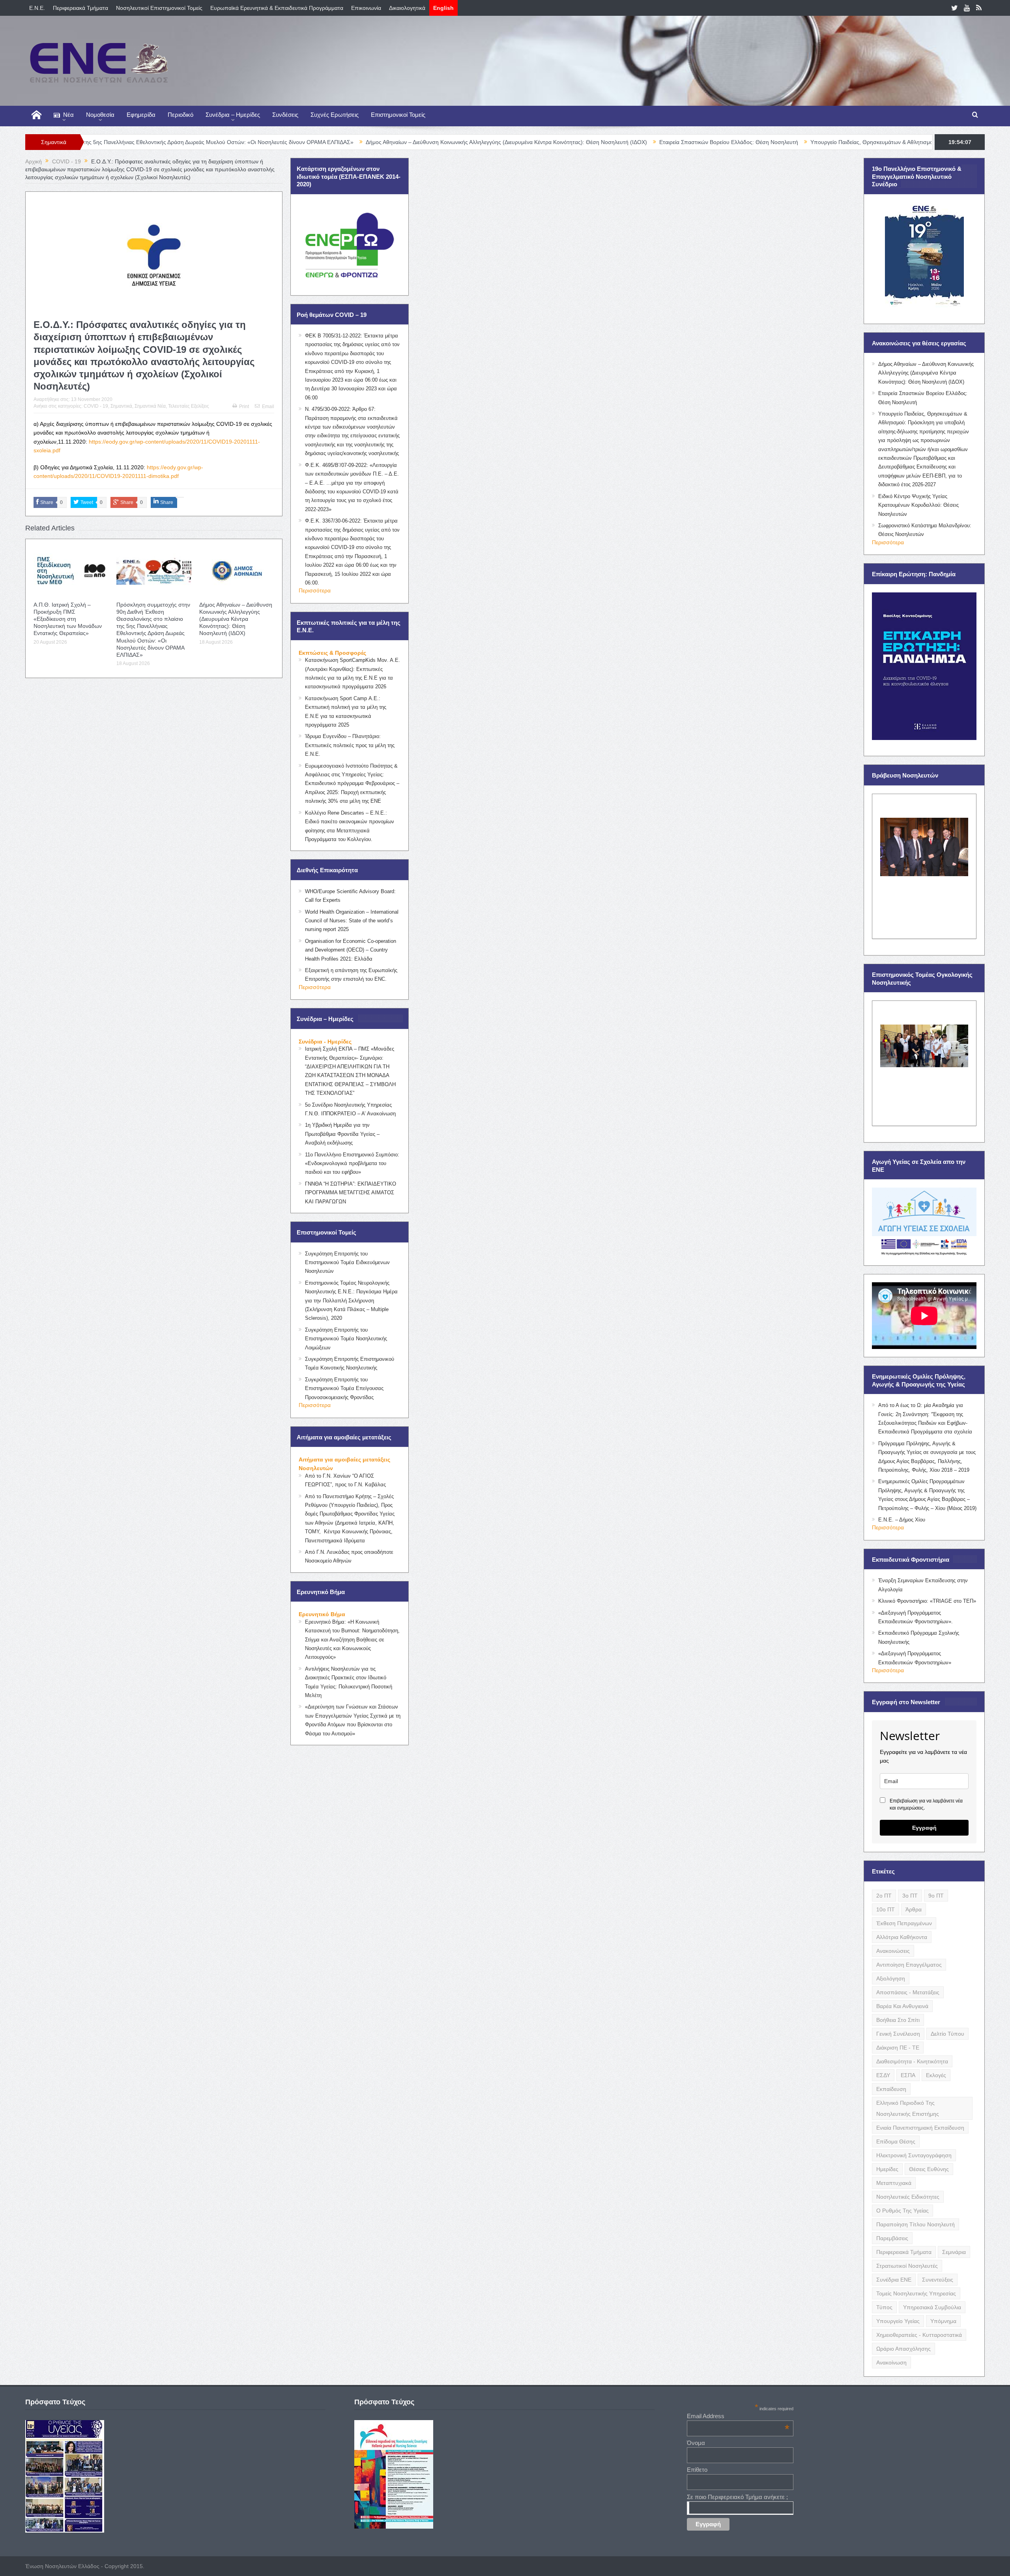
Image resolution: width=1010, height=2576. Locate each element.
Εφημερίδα (141, 115)
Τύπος (884, 2307)
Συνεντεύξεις (938, 2280)
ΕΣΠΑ (908, 2075)
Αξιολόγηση (891, 1978)
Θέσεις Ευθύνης (929, 2169)
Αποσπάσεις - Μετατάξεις (908, 1992)
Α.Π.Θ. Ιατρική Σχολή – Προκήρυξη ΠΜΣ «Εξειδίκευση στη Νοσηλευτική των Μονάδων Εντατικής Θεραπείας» (68, 619)
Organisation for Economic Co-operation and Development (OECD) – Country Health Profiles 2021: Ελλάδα (351, 950)
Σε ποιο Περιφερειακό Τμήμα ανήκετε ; (737, 2497)
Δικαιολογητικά (407, 8)
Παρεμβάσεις (892, 2238)
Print (244, 407)
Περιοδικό (180, 115)
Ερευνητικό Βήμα (322, 1614)
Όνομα (696, 2443)
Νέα (68, 115)
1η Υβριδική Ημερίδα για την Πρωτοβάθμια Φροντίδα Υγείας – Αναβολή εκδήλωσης (342, 1134)
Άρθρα (914, 1909)
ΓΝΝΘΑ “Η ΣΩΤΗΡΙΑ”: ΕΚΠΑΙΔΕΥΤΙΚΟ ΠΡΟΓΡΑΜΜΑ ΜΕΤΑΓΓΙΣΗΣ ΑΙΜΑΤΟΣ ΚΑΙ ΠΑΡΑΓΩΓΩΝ (351, 1193)
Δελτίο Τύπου (947, 2034)
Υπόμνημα (943, 2321)
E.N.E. (37, 8)
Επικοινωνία (366, 8)
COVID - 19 (96, 406)
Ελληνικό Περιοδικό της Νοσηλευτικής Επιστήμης (908, 2108)
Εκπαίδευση (891, 2089)
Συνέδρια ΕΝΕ (894, 2280)
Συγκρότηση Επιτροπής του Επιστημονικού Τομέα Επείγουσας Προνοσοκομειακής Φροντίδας (344, 1388)
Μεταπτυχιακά (894, 2183)
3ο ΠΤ (910, 1896)
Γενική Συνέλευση (898, 2034)
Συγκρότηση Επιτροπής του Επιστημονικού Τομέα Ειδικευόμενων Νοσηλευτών (347, 1263)
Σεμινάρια (954, 2252)
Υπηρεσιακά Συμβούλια (932, 2307)
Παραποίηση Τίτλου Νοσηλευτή (916, 2224)
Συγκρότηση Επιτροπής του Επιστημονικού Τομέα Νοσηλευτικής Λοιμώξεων (346, 1339)
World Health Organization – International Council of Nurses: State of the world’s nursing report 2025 (352, 921)
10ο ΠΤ (886, 1909)
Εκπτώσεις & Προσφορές (332, 653)
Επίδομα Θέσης (896, 2141)
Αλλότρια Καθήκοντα (902, 1937)
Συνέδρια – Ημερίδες (233, 115)
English (443, 8)
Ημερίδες (887, 2169)
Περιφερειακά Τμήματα (80, 8)
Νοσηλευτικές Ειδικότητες (908, 2197)
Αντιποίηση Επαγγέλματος (909, 1965)
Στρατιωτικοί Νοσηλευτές (907, 2266)
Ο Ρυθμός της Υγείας (902, 2211)
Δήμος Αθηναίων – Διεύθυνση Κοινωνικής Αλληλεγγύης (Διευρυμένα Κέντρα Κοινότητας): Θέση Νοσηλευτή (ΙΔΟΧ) (343, 142)
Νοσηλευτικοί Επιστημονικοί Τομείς (159, 8)
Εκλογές (936, 2075)
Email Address (738, 2416)
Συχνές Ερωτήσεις (335, 115)
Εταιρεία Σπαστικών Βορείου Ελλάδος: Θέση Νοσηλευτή (565, 142)
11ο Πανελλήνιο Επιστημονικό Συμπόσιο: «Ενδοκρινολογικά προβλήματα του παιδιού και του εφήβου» (352, 1163)
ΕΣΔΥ (883, 2075)
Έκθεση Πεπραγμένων (904, 1923)
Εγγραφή (924, 1828)
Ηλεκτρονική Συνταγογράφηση (914, 2155)
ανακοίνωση (891, 2362)
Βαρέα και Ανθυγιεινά (902, 2006)
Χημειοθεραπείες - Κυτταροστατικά (919, 2335)
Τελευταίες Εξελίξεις (189, 406)
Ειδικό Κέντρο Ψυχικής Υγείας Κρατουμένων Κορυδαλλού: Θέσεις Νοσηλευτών (918, 505)
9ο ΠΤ (936, 1896)
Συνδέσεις (285, 115)
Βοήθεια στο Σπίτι (898, 2020)
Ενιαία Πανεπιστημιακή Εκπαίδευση (920, 2128)
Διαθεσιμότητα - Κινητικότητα (912, 2061)
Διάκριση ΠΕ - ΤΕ (898, 2048)
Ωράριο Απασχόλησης (903, 2349)
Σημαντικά (121, 406)
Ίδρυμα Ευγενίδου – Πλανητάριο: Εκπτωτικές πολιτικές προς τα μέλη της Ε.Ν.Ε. (350, 745)
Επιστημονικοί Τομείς (398, 115)
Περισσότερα (315, 590)
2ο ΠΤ (884, 1896)
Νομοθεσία (100, 115)
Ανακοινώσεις (893, 1951)
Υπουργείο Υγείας (898, 2321)
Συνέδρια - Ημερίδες (325, 1042)
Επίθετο (697, 2470)
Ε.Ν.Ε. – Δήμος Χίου (902, 1520)
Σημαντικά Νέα (150, 406)
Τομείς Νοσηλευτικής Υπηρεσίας (916, 2293)
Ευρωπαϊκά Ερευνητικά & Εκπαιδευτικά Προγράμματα (277, 8)
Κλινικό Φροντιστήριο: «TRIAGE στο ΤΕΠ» (927, 1601)
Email (268, 407)
